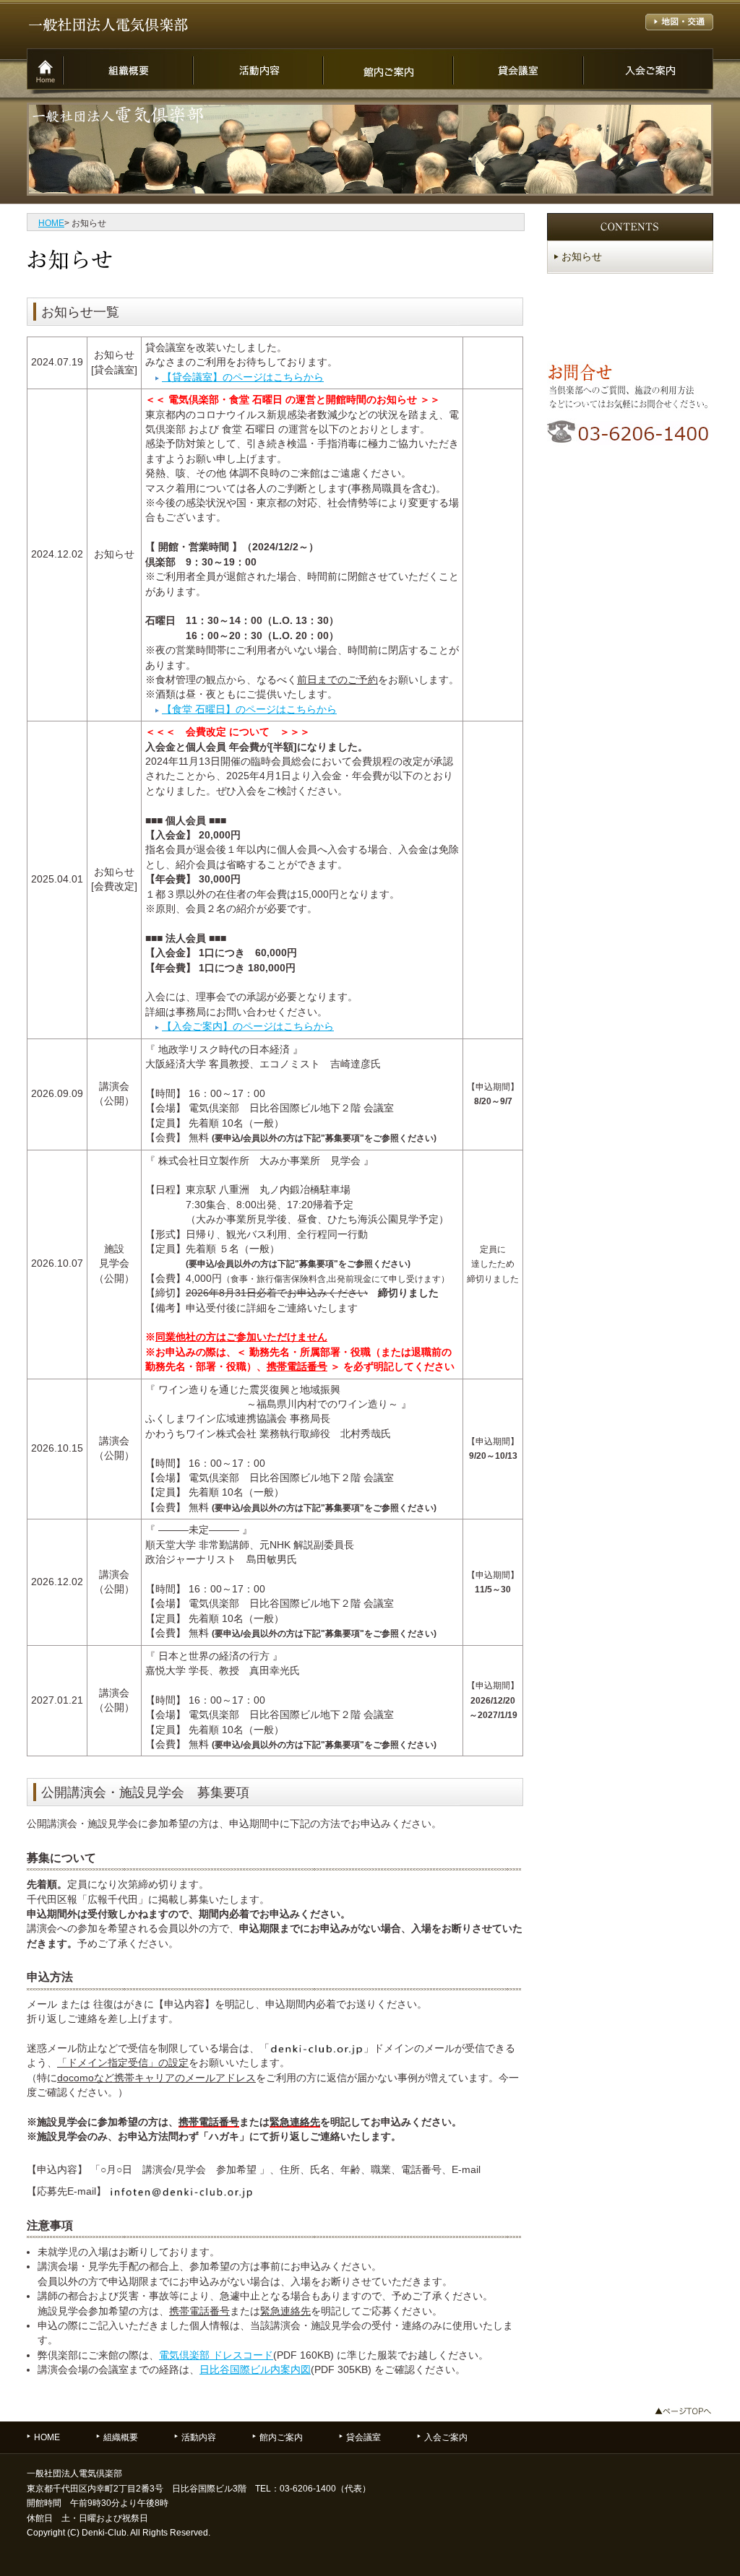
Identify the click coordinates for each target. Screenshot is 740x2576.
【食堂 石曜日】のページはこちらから (249, 710)
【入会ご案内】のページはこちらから (248, 1027)
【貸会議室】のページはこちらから (243, 377)
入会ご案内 (446, 2437)
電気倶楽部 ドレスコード (216, 2355)
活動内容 (199, 2437)
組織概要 (121, 2437)
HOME (51, 223)
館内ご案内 (281, 2437)
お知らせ (582, 257)
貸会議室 (363, 2437)
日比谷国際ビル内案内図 (255, 2370)
